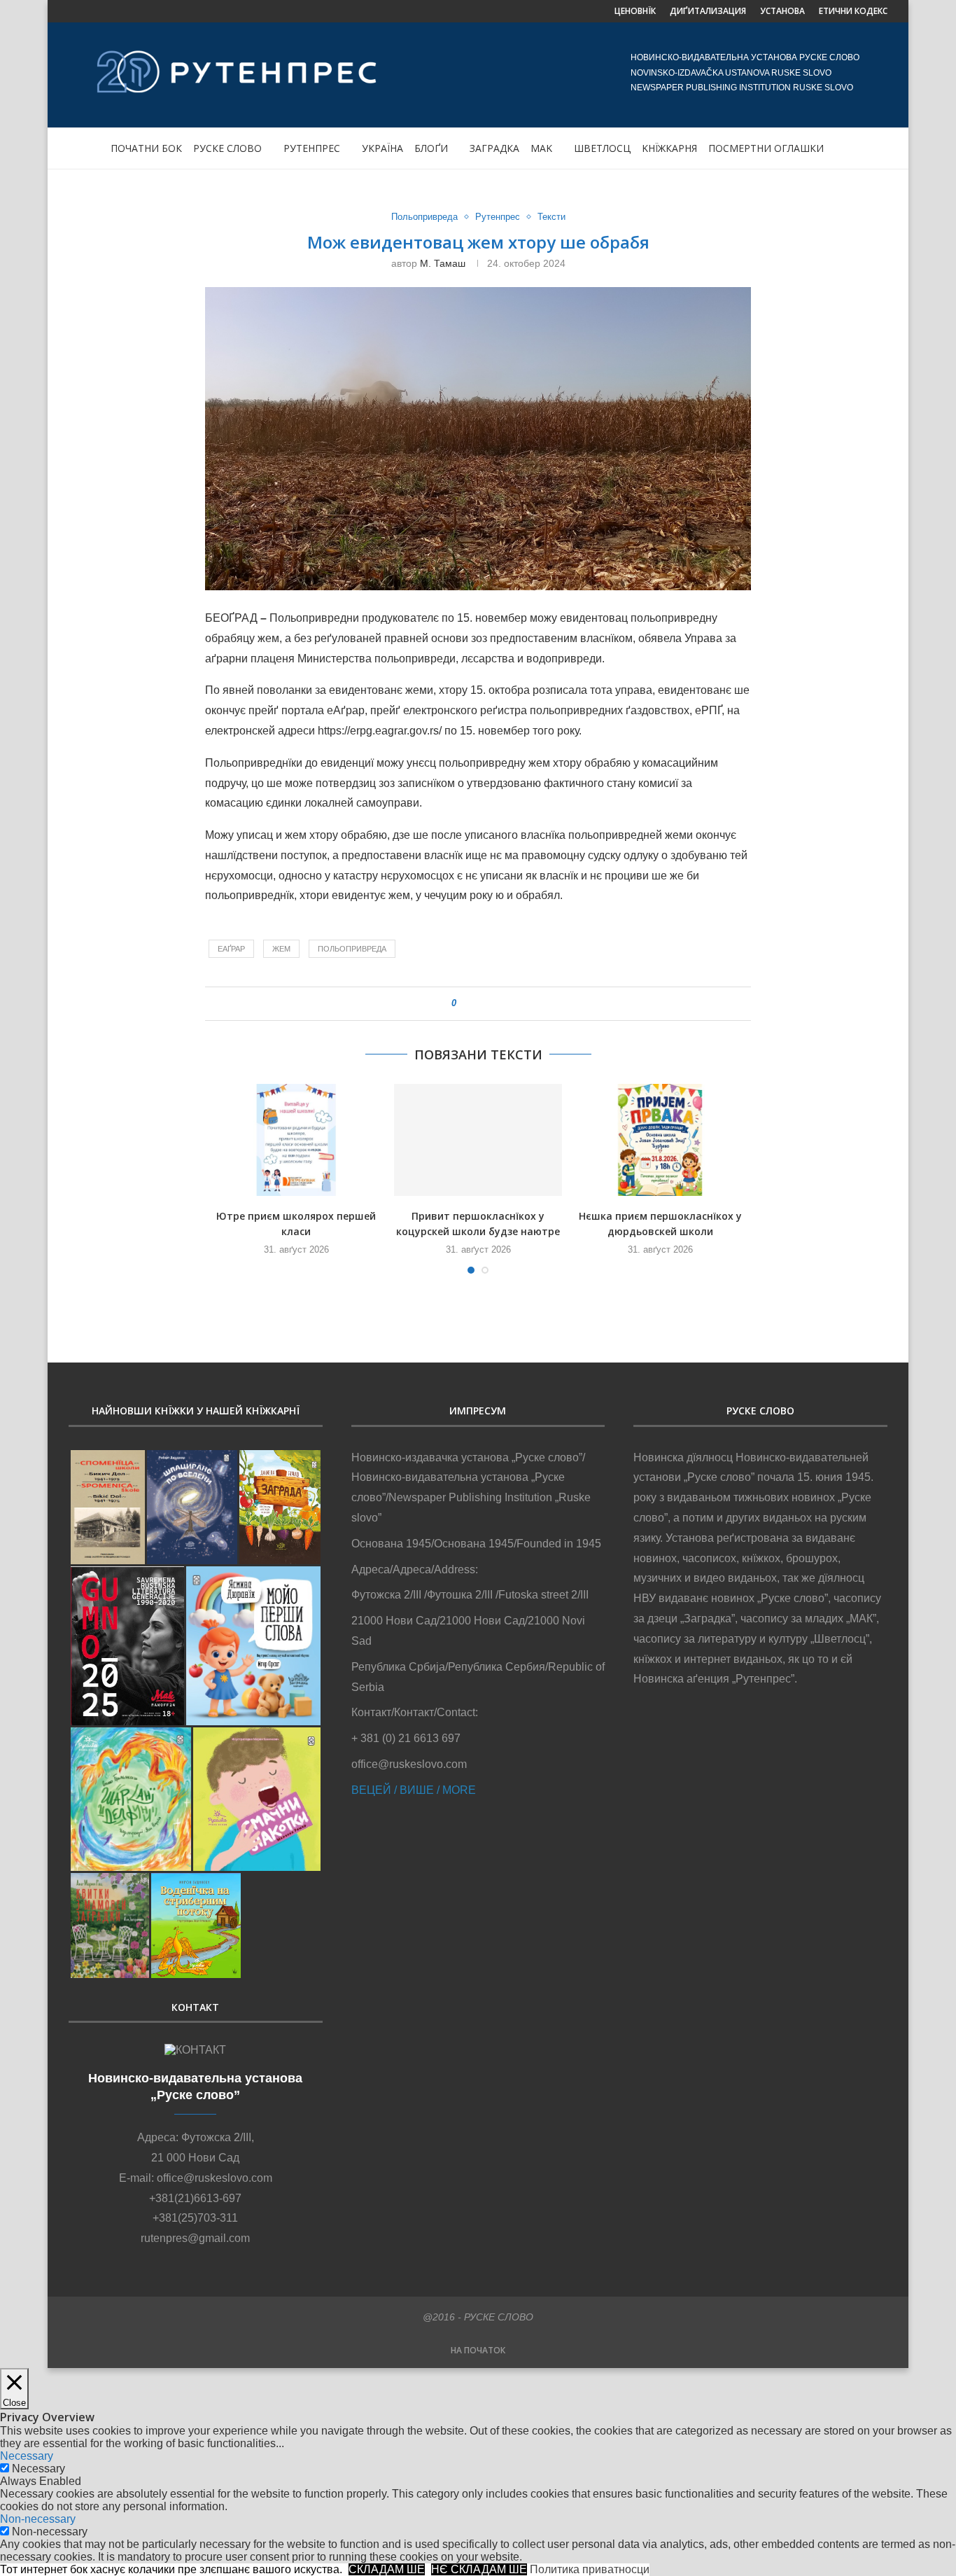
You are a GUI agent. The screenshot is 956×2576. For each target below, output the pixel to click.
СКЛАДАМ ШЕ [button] (387, 2569)
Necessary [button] (27, 2456)
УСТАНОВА (782, 11)
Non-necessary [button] (38, 2519)
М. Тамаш (443, 263)
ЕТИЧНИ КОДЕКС (853, 11)
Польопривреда (424, 217)
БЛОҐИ (431, 148)
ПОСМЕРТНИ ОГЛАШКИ (766, 148)
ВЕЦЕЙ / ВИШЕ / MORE (414, 1790)
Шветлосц (602, 148)
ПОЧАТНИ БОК (146, 148)
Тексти (551, 217)
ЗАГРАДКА (494, 148)
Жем (281, 949)
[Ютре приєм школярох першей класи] (296, 1140)
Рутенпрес (312, 148)
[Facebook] (73, 11)
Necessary (38, 2469)
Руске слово (227, 148)
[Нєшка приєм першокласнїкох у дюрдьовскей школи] (660, 1140)
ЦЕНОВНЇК (635, 11)
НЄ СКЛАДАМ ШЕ (479, 2569)
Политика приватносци (590, 2569)
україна (382, 148)
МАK (541, 148)
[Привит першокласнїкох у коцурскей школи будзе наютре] (478, 1140)
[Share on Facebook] (473, 1004)
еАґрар (231, 949)
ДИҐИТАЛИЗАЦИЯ (708, 11)
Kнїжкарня (669, 148)
